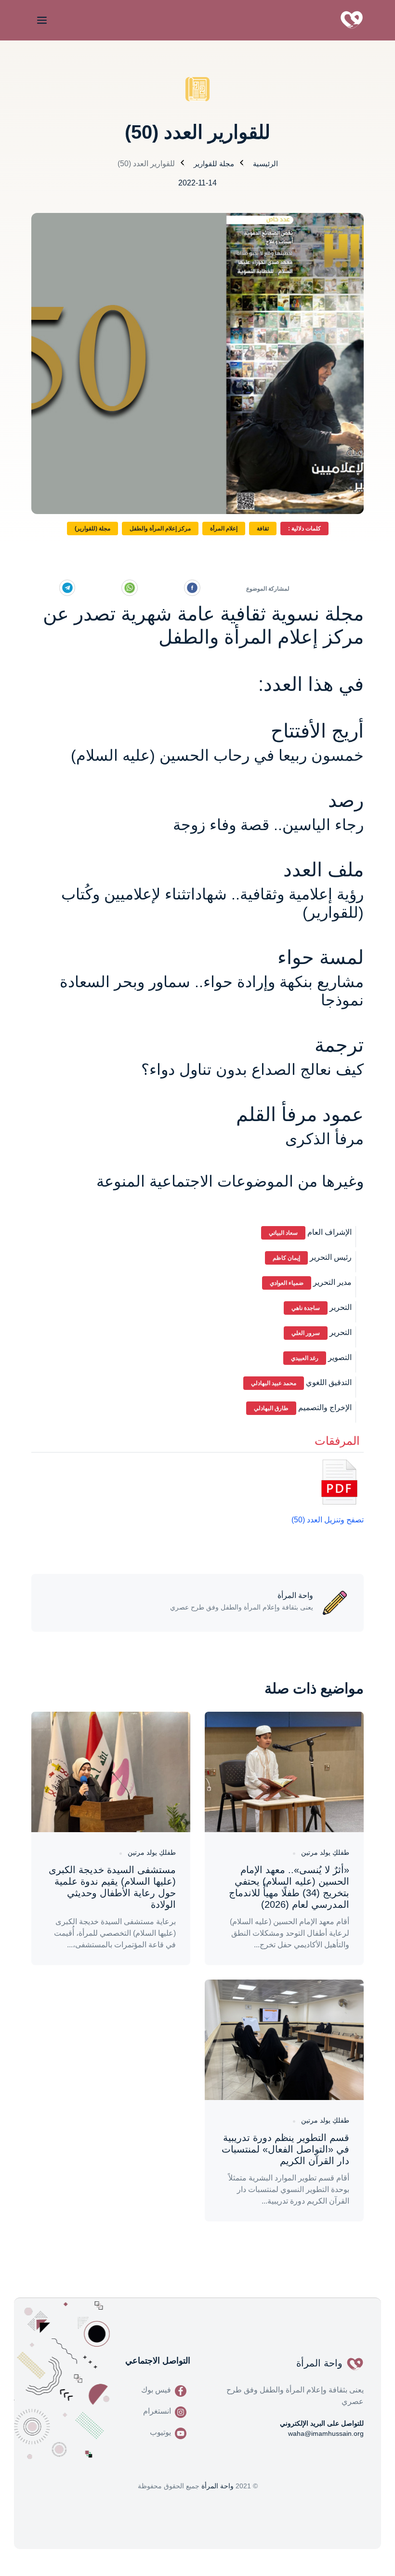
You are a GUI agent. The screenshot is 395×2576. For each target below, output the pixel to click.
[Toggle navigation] (40, 20)
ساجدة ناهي (306, 1308)
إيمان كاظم (286, 1258)
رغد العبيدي (305, 1358)
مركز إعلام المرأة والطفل (160, 528)
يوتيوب (160, 2432)
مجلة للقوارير (214, 164)
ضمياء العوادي (287, 1283)
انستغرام (157, 2411)
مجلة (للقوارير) (92, 528)
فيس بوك (156, 2390)
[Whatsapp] (130, 588)
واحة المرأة (217, 2486)
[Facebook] (192, 588)
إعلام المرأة (224, 528)
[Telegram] (67, 588)
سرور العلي (306, 1333)
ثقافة (263, 528)
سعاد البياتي (283, 1233)
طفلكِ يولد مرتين (325, 1852)
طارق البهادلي (271, 1408)
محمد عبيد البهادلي (274, 1383)
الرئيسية (265, 164)
